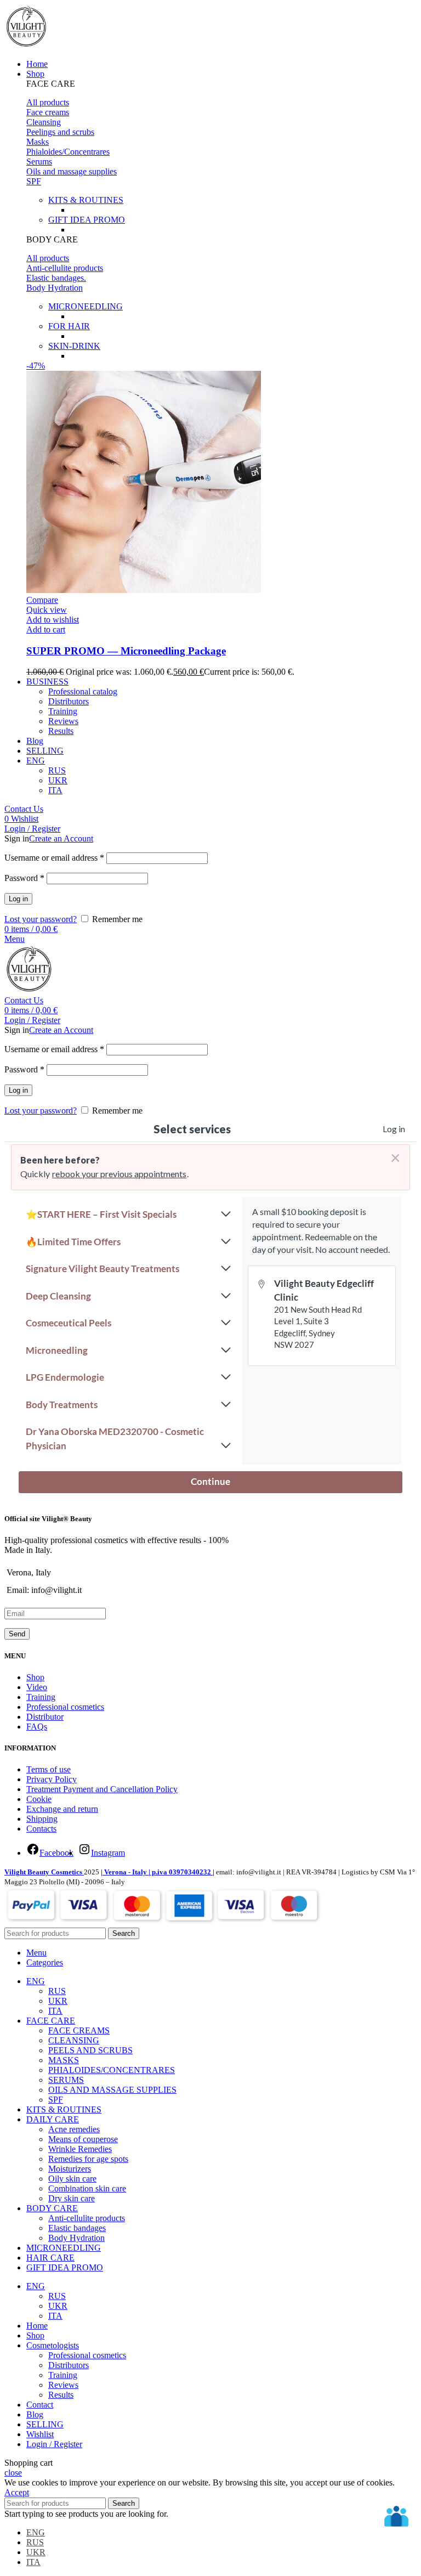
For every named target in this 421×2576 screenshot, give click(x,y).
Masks (38, 142)
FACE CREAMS (79, 2030)
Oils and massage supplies (72, 171)
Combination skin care (87, 2188)
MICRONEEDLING (86, 306)
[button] (221, 84)
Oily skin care (72, 2179)
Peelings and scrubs (60, 132)
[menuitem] (36, 761)
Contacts (41, 1829)
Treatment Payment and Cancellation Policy (102, 1789)
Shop (35, 1677)
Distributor (45, 1717)
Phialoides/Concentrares (68, 152)
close (13, 2473)
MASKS (64, 2060)
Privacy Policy (52, 1779)
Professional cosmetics (65, 1707)
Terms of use (49, 1769)
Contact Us (24, 809)
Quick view (47, 610)
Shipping (42, 1819)
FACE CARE (51, 84)
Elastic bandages (77, 2228)
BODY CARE (52, 239)
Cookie (39, 1799)
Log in (18, 899)
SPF (34, 181)
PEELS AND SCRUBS (90, 2050)
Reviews (63, 721)
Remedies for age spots (88, 2159)
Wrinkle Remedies (80, 2149)
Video (37, 1687)
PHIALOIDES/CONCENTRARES (112, 2070)
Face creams (48, 112)
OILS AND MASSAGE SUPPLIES (112, 2090)
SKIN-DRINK (74, 346)
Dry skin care (72, 2198)
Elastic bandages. (56, 278)
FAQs (37, 1727)
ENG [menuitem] (36, 2532)
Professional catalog (83, 691)
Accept (17, 2492)
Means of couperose (83, 2139)
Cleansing (44, 122)
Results (61, 731)
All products (48, 102)
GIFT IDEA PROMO (87, 220)
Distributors (69, 701)
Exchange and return (62, 1809)
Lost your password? (41, 919)
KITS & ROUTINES (86, 200)
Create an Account (61, 838)
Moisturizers (70, 2169)
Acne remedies (74, 2129)
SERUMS (66, 2080)
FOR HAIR (69, 326)
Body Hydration (55, 288)
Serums (39, 162)
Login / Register (54, 2444)
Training (63, 711)
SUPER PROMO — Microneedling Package (126, 651)
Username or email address (54, 858)
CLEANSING (74, 2040)
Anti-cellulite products (65, 268)
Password (24, 878)
